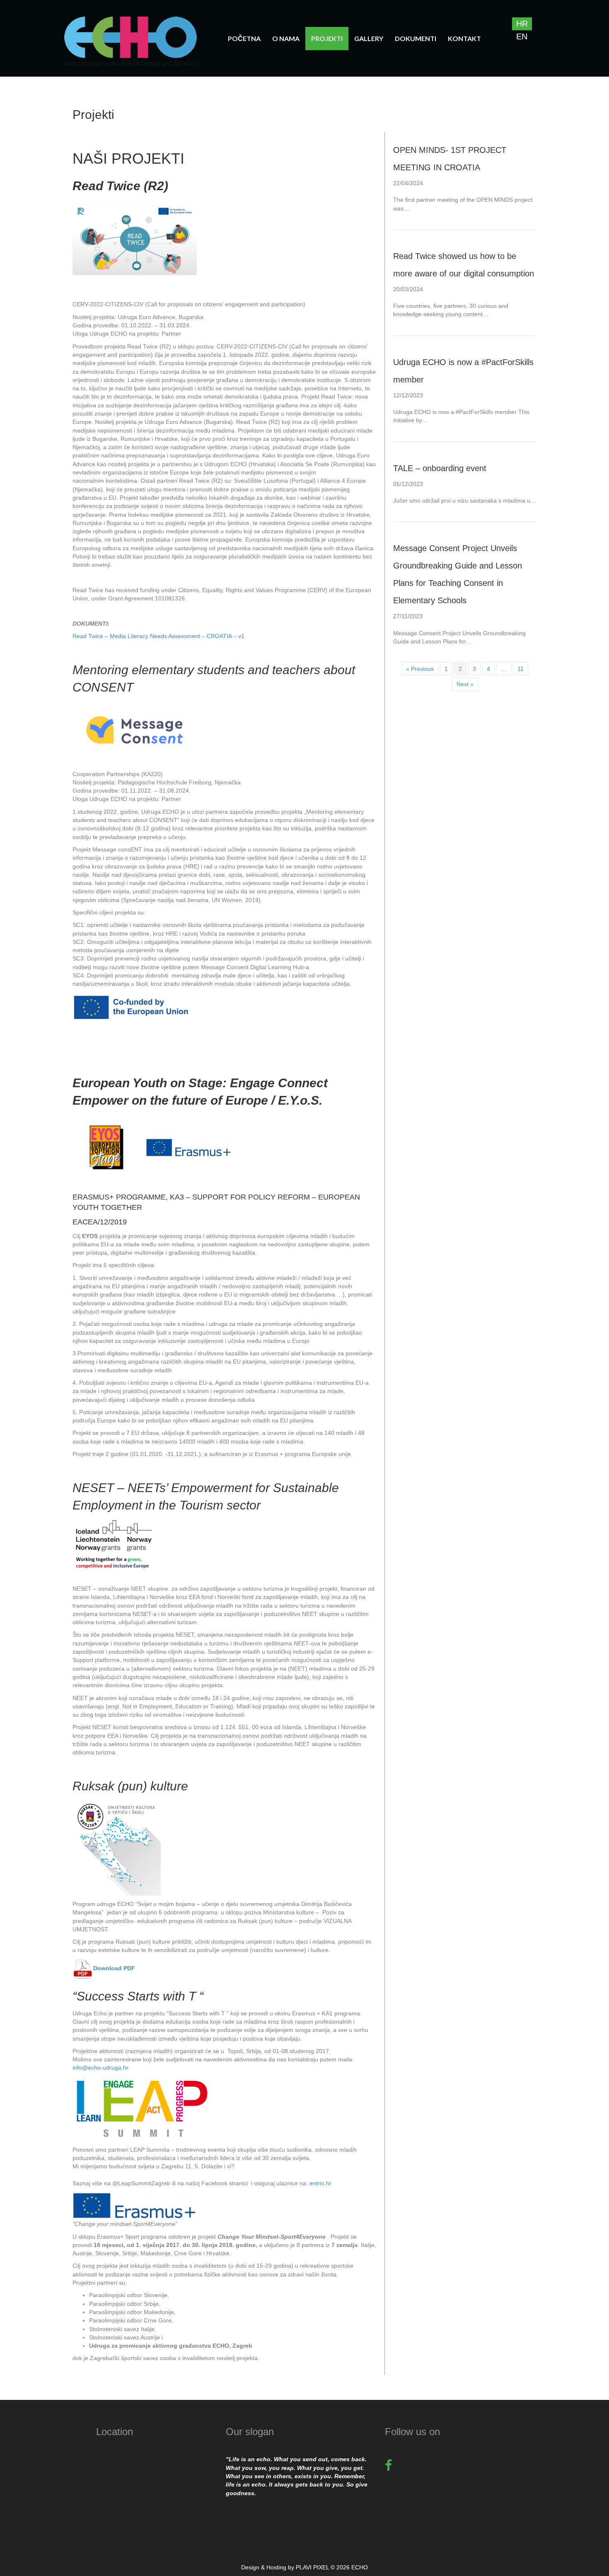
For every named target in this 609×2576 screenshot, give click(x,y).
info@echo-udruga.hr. (101, 2068)
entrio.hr (320, 2183)
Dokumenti (416, 38)
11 (521, 669)
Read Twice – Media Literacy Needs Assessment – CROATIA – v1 (158, 636)
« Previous (420, 669)
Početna (244, 38)
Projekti (327, 38)
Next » (465, 684)
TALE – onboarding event (440, 468)
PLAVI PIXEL (312, 2567)
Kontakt (464, 38)
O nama (286, 38)
